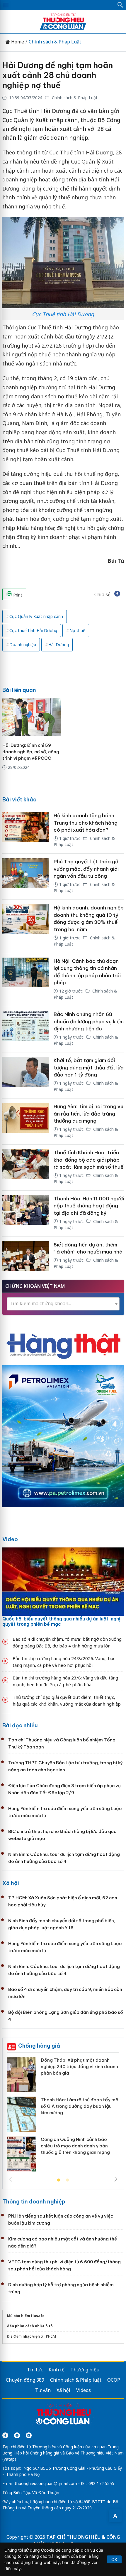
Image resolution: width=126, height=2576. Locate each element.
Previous (11, 2179)
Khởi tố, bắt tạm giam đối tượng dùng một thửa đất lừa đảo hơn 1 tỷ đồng (89, 1068)
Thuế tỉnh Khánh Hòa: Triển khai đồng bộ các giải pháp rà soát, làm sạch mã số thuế (88, 1160)
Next (116, 2179)
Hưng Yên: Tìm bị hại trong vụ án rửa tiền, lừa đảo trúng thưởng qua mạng (88, 1114)
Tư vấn (43, 2390)
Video (10, 1539)
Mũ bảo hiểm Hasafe (26, 2316)
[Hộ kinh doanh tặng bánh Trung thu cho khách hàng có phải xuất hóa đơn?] (26, 830)
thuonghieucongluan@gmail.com (46, 2483)
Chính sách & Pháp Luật (55, 42)
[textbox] (63, 1304)
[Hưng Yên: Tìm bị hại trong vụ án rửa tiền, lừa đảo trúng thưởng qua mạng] (26, 1121)
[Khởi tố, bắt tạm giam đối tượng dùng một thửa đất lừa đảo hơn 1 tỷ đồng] (26, 1075)
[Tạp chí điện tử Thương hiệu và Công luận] (63, 2415)
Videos (84, 2390)
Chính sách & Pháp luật (76, 2380)
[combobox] (63, 1304)
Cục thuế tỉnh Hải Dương (33, 630)
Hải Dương (59, 645)
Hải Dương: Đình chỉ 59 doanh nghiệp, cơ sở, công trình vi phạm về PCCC (31, 752)
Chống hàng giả (39, 2046)
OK (114, 2559)
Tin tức (35, 2370)
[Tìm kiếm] (120, 5)
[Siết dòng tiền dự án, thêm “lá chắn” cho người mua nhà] (26, 1256)
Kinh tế (57, 2370)
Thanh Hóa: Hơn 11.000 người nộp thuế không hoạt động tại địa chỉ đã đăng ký (89, 1206)
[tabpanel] (63, 2116)
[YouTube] (17, 2435)
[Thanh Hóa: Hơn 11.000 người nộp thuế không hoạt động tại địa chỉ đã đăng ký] (26, 1214)
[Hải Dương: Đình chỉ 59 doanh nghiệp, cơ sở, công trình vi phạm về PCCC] (32, 717)
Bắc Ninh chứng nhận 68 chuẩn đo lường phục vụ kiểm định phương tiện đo (89, 1021)
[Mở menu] (6, 5)
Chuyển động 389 (25, 2380)
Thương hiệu (85, 2370)
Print (17, 595)
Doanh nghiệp (23, 645)
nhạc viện (31, 2336)
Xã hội (11, 1883)
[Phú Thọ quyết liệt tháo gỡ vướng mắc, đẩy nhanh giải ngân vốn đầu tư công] (26, 877)
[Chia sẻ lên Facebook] (117, 594)
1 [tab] (59, 2180)
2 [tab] (67, 2180)
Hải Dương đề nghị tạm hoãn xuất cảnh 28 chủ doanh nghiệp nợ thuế (58, 75)
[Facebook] (5, 2435)
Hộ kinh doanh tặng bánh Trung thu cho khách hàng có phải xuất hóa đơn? (86, 823)
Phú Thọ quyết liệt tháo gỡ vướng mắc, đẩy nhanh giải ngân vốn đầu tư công (86, 869)
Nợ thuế (77, 630)
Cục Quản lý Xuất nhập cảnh (36, 616)
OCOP (114, 2380)
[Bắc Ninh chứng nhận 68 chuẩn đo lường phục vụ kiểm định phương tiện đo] (26, 1029)
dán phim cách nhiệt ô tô (30, 2326)
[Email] (29, 2435)
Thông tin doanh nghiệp (34, 2202)
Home (17, 42)
